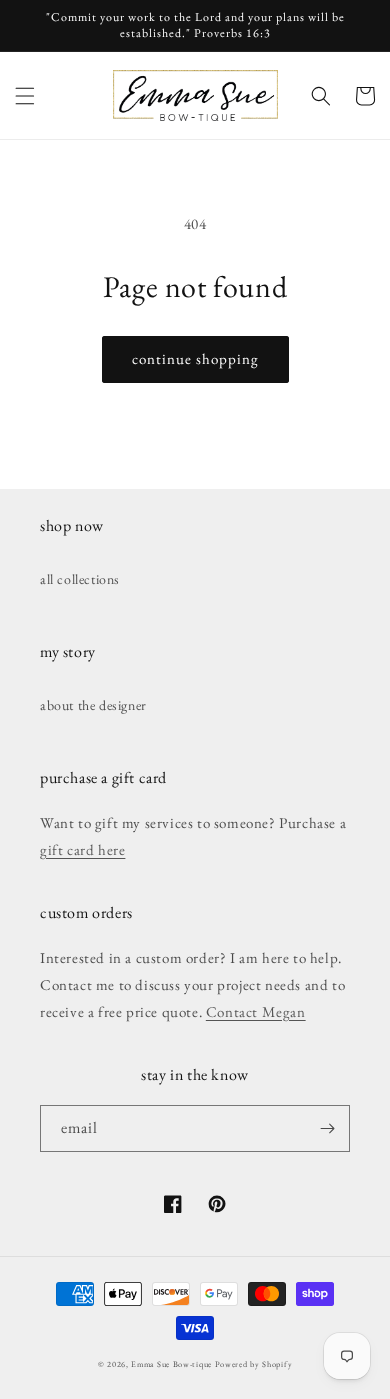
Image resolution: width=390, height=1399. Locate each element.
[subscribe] (327, 1128)
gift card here (82, 849)
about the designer (93, 705)
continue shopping (195, 358)
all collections (80, 579)
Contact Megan (256, 1011)
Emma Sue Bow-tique (171, 1364)
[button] (25, 96)
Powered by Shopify (254, 1364)
